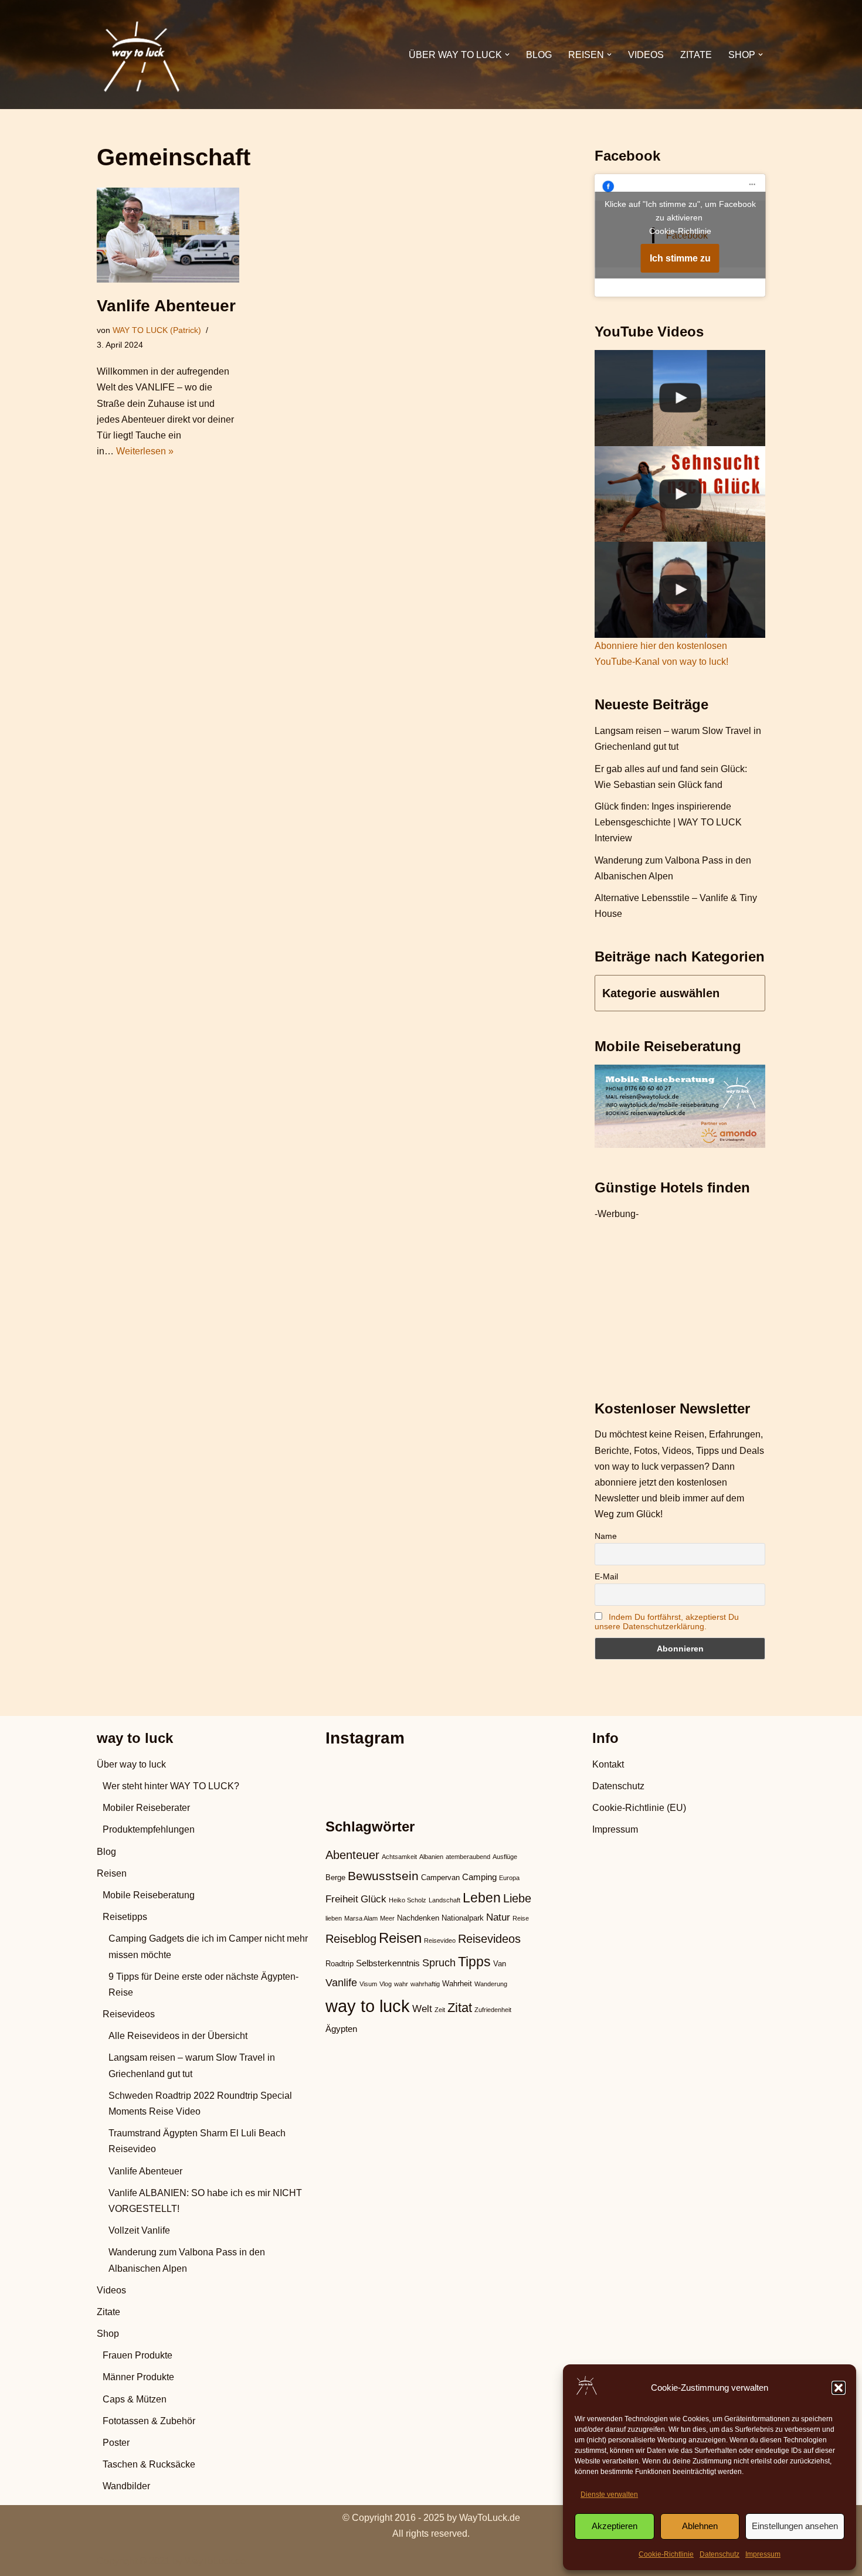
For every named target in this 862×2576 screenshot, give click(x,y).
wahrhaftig (425, 1984)
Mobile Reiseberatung (149, 1895)
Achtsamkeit (399, 1857)
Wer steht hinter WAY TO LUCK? (171, 1786)
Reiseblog (351, 1939)
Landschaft (444, 1900)
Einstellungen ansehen (795, 2526)
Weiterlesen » (145, 451)
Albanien (431, 1857)
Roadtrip (340, 1964)
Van (500, 1964)
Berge (335, 1877)
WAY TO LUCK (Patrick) (157, 330)
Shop (108, 2334)
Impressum (763, 2554)
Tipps (474, 1962)
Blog (539, 55)
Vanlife (341, 1982)
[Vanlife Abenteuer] (168, 235)
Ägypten (341, 2029)
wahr (401, 1984)
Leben (482, 1898)
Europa (509, 1878)
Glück (374, 1899)
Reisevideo (440, 1941)
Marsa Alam (361, 1918)
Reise (521, 1918)
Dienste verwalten (609, 2495)
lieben (334, 1918)
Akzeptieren (615, 2526)
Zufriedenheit (493, 2010)
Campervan (440, 1877)
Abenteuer (352, 1855)
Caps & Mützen (135, 2399)
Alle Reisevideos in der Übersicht (178, 2036)
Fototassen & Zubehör (149, 2421)
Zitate (696, 55)
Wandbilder (126, 2486)
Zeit (440, 2010)
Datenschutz (720, 2554)
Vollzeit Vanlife (139, 2230)
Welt (422, 2009)
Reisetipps (125, 1917)
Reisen (112, 1873)
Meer (387, 1918)
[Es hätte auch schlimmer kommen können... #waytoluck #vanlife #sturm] (680, 590)
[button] (839, 2388)
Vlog (386, 1984)
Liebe (517, 1898)
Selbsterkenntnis (388, 1963)
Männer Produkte (138, 2377)
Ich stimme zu (680, 258)
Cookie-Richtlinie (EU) (639, 1808)
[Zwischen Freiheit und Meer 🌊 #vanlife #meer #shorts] (680, 398)
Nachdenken (418, 1918)
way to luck (368, 2006)
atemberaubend (468, 1857)
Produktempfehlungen (149, 1829)
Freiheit (342, 1899)
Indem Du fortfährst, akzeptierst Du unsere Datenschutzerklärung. (667, 1622)
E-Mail (606, 1576)
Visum (368, 1984)
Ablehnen (700, 2526)
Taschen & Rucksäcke (149, 2464)
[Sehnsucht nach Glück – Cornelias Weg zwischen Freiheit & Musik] (680, 494)
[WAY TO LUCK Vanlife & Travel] (141, 55)
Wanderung (491, 1984)
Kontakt (608, 1764)
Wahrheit (457, 1984)
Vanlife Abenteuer (166, 306)
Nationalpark (463, 1918)
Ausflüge (505, 1857)
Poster (116, 2443)
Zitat (460, 2008)
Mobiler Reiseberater (146, 1808)
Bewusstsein (383, 1876)
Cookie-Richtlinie (666, 2554)
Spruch (439, 1962)
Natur (498, 1917)
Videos (646, 55)
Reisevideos (129, 2014)
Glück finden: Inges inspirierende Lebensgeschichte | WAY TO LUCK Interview (668, 822)
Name (606, 1536)
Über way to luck (131, 1764)
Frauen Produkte (138, 2355)
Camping (479, 1877)
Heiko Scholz (408, 1900)
